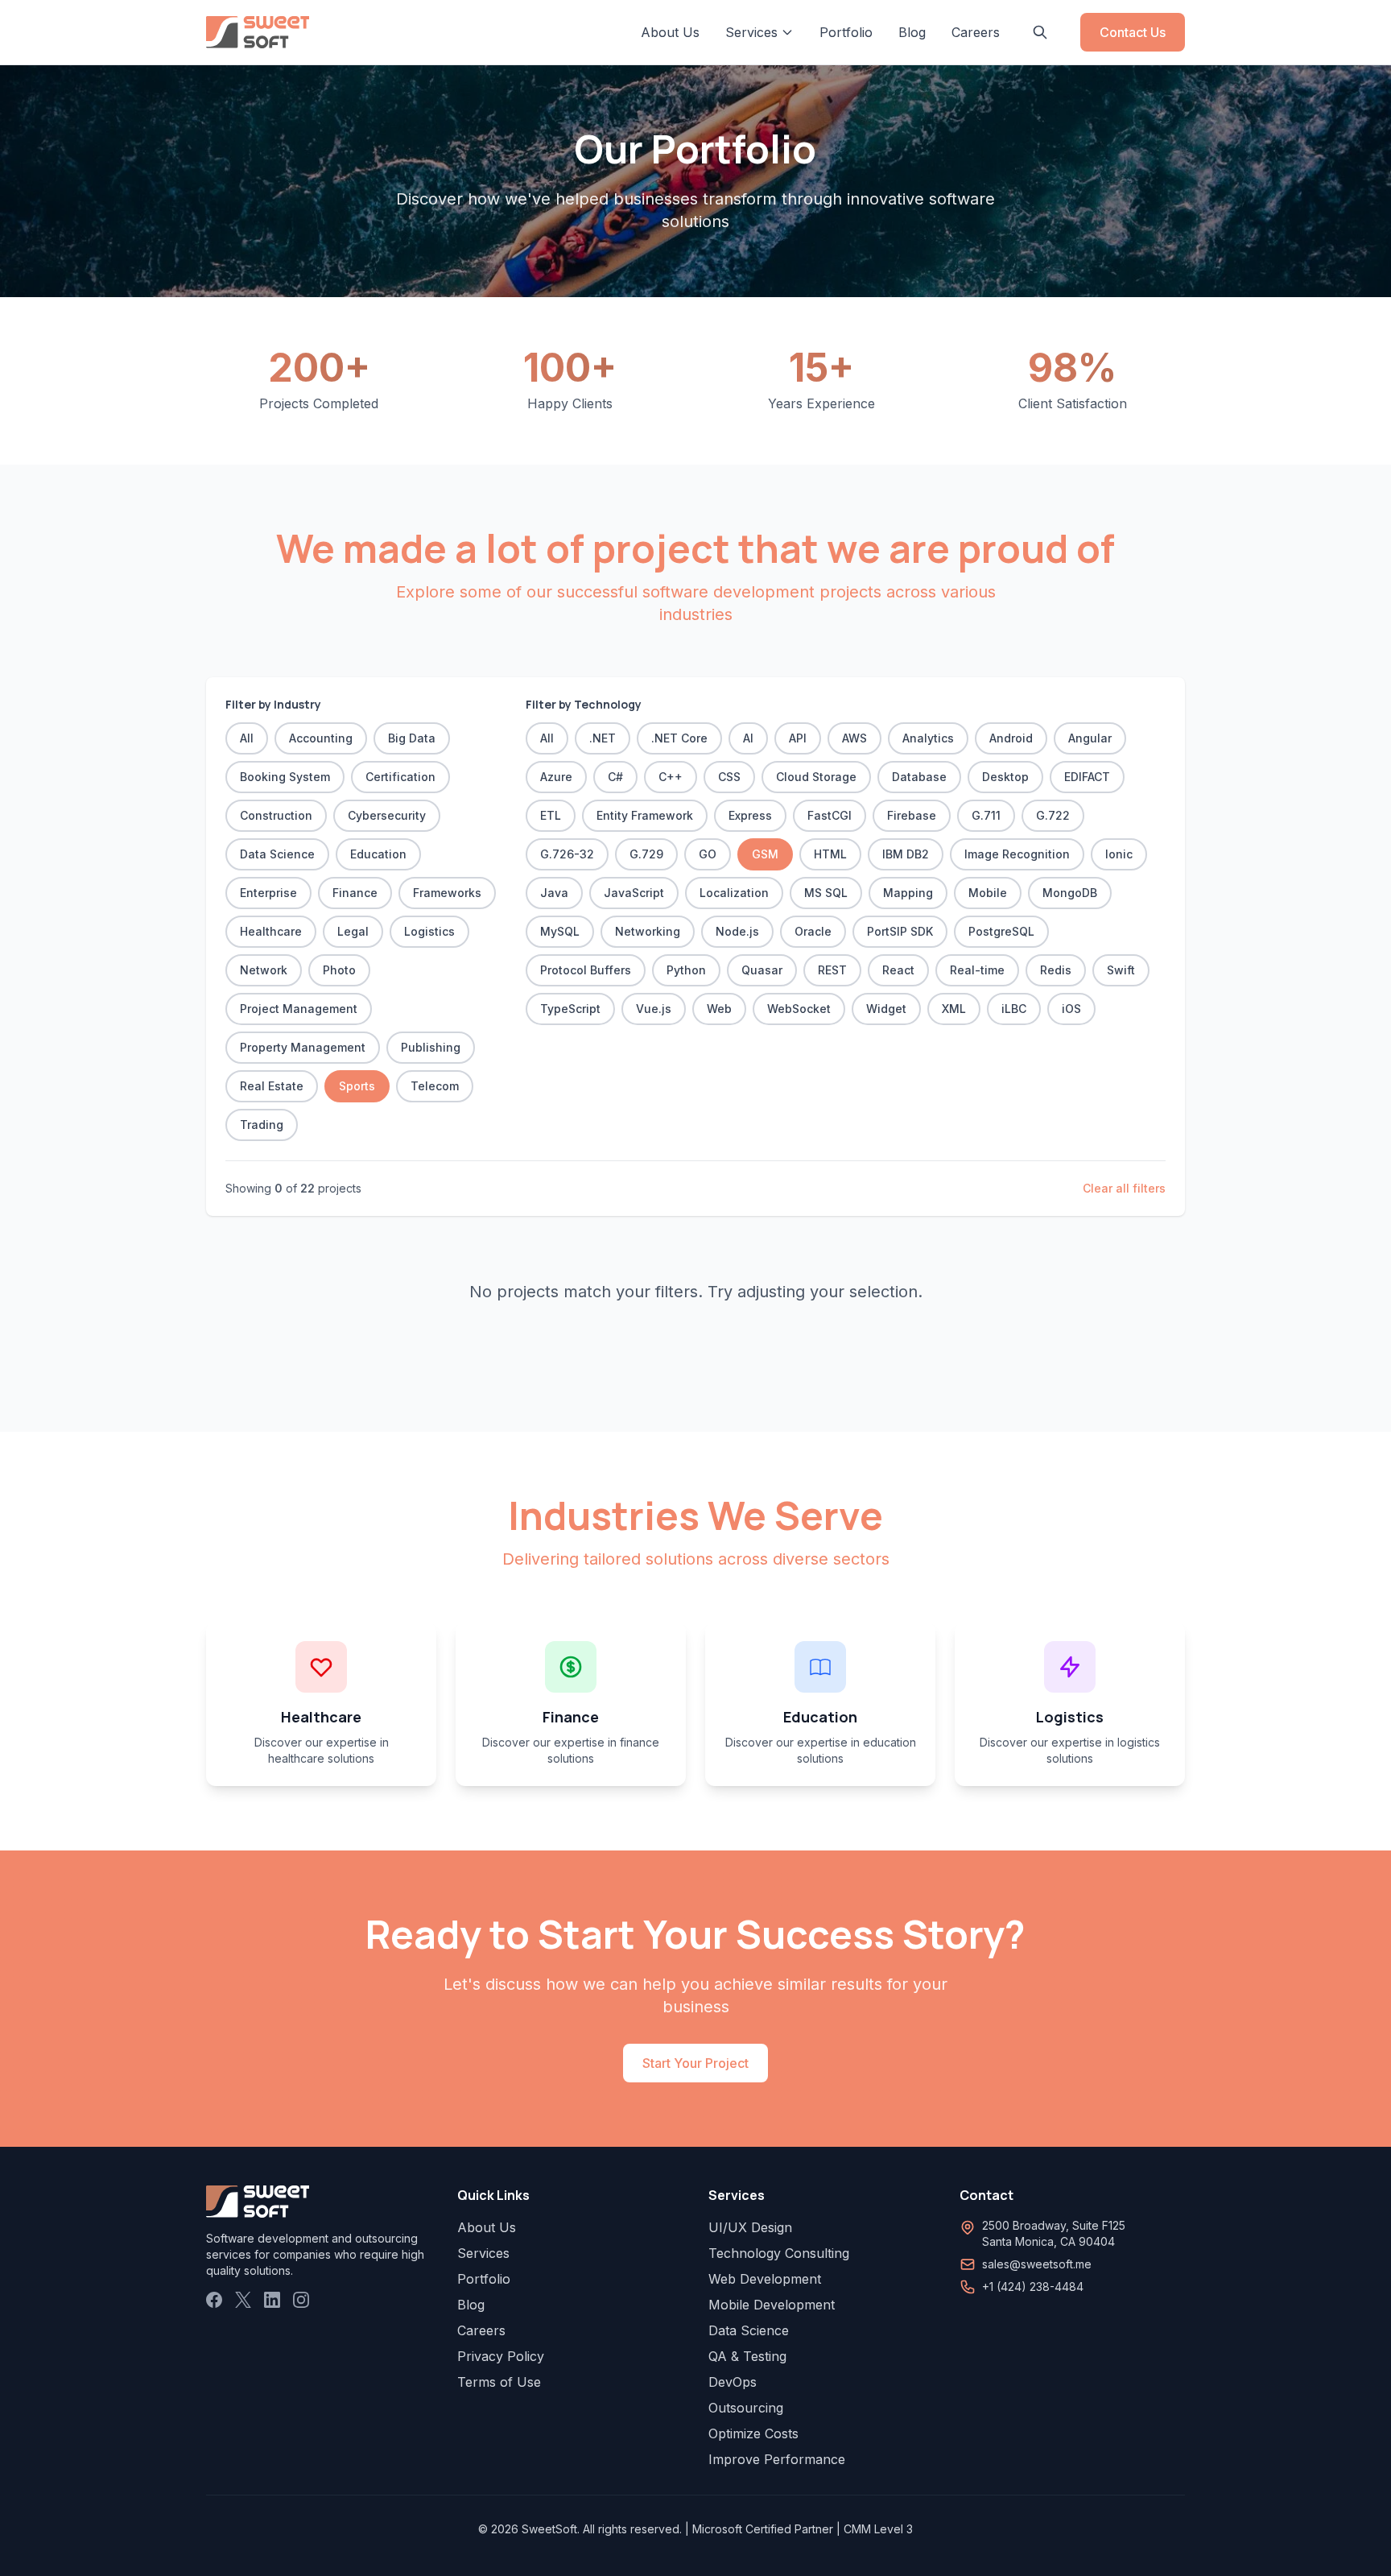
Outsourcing (746, 2408)
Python (686, 970)
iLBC (1014, 1009)
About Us (670, 32)
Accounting (321, 738)
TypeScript (570, 1009)
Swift (1121, 970)
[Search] (1040, 32)
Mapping (908, 893)
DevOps (733, 2382)
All (247, 738)
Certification (400, 777)
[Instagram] (301, 2300)
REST (832, 970)
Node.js (737, 931)
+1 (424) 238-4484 (1033, 2287)
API (798, 738)
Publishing (431, 1047)
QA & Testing (747, 2356)
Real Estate (272, 1086)
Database (919, 777)
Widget (886, 1009)
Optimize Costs (753, 2433)
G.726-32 (567, 854)
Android (1011, 738)
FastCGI (830, 815)
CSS (729, 777)
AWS (854, 738)
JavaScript (634, 893)
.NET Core (679, 738)
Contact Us (1133, 32)
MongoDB (1070, 893)
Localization (734, 893)
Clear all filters (1124, 1188)
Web (719, 1009)
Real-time (977, 970)
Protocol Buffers (586, 970)
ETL (551, 815)
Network (264, 970)
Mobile (988, 893)
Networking (648, 931)
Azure (556, 777)
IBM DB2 (906, 854)
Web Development (765, 2279)
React (898, 970)
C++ (671, 777)
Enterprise (268, 893)
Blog (912, 32)
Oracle (813, 931)
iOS (1071, 1009)
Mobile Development (772, 2305)
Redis (1056, 970)
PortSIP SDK (900, 931)
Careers (976, 32)
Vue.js (654, 1009)
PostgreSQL (1001, 931)
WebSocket (799, 1009)
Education (378, 854)
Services (483, 2253)
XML (954, 1009)
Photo (339, 970)
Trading (262, 1125)
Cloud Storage (816, 777)
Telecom (435, 1086)
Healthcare (271, 931)
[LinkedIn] (272, 2300)
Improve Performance (777, 2459)
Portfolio (846, 32)
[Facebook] (214, 2300)
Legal (353, 931)
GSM (765, 854)
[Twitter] (243, 2300)
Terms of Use (499, 2382)
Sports (357, 1086)
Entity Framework (645, 815)
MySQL (560, 931)
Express (750, 815)
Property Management (303, 1047)
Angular (1090, 738)
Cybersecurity (387, 815)
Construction (276, 815)
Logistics (429, 931)
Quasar (762, 970)
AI (748, 738)
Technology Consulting (779, 2253)
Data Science (277, 854)
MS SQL (826, 893)
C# (615, 777)
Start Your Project (695, 2063)
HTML (830, 854)
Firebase (912, 815)
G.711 (986, 815)
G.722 (1053, 815)
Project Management (299, 1009)
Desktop (1005, 777)
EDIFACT (1087, 777)
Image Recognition (1017, 854)
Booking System (285, 777)
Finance (355, 893)
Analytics (928, 738)
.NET (603, 738)
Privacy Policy (501, 2356)
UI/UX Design (750, 2227)
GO (708, 854)
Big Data (412, 738)
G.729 (646, 854)
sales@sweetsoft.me (1037, 2264)
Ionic (1119, 854)
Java (554, 893)
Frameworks (447, 893)
